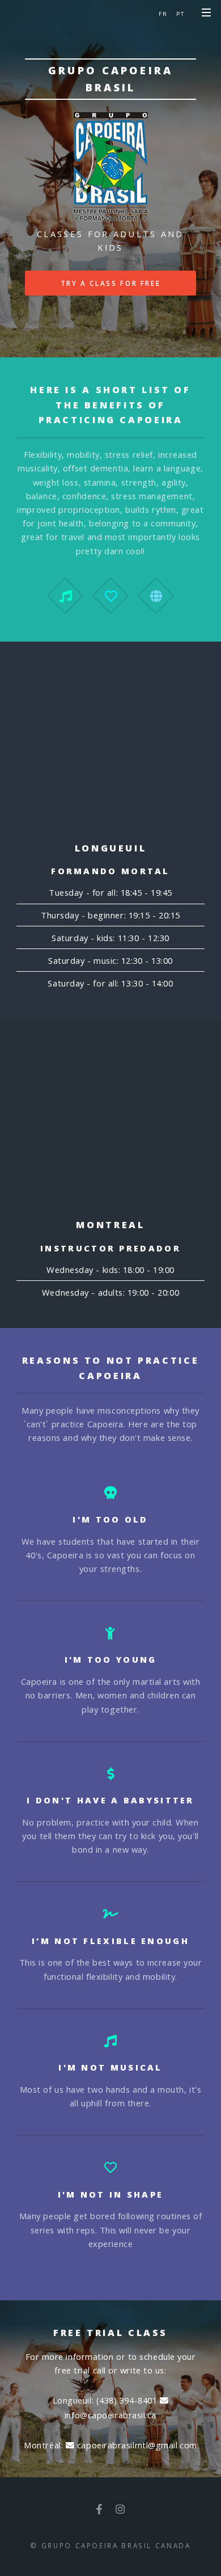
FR (163, 14)
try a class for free (111, 283)
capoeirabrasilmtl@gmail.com (135, 2445)
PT (180, 14)
